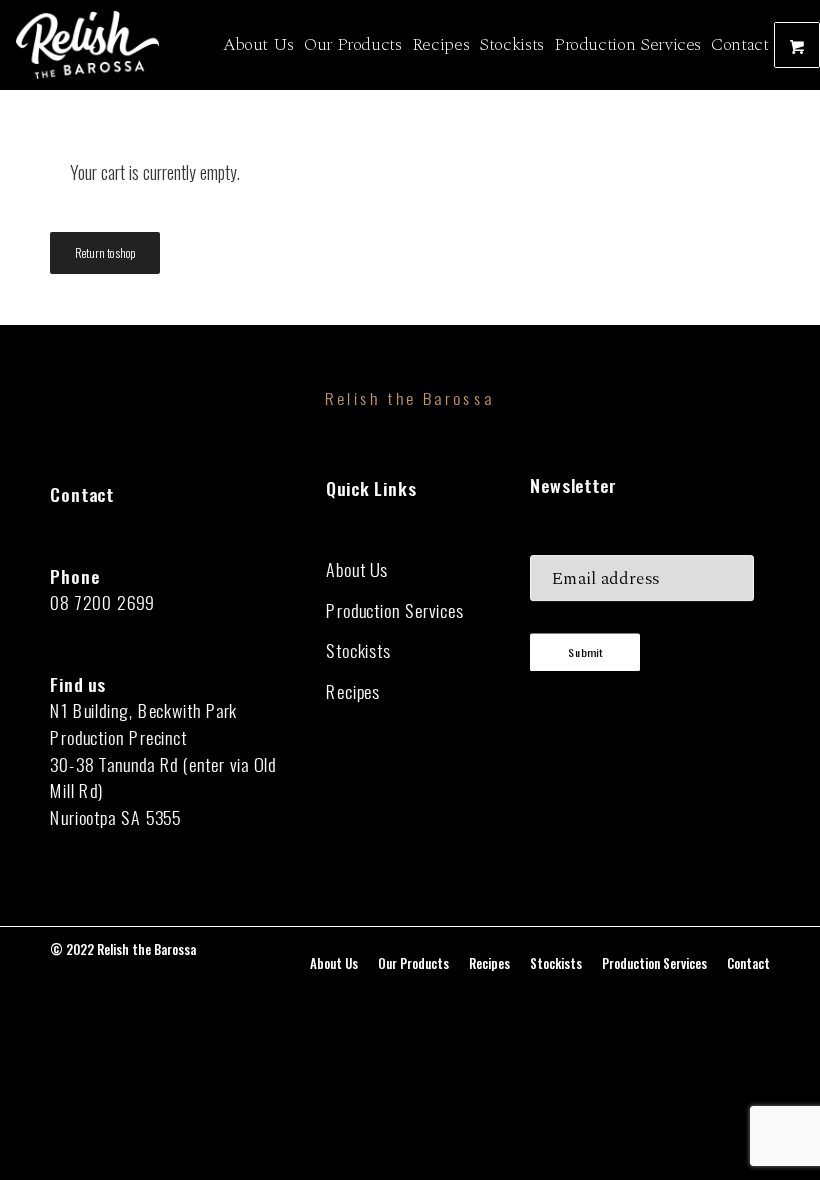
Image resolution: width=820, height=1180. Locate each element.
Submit (585, 652)
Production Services (395, 610)
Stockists (358, 650)
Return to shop (105, 252)
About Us (357, 569)
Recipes (353, 691)
